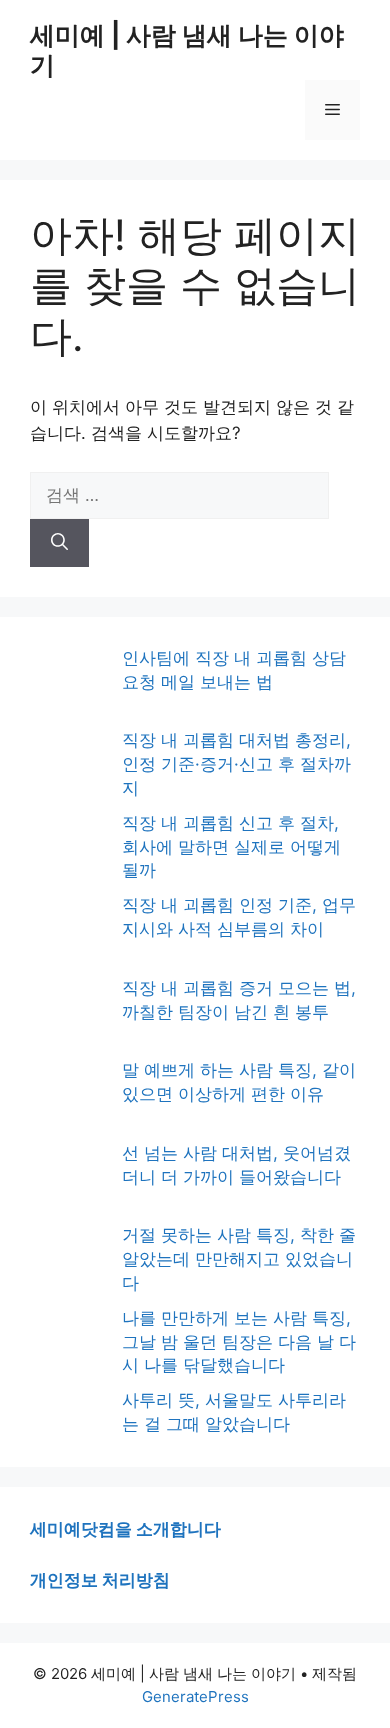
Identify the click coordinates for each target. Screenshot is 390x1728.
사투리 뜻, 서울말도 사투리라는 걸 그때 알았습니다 (234, 1412)
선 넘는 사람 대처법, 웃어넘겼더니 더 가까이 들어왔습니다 (236, 1165)
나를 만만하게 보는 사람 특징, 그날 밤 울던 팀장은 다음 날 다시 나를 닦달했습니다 (239, 1342)
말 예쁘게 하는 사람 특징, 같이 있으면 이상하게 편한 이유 (239, 1082)
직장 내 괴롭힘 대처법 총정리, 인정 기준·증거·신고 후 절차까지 (236, 764)
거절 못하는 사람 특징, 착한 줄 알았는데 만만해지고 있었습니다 (239, 1259)
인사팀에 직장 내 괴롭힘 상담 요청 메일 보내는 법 (234, 670)
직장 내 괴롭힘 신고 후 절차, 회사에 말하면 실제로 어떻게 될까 (231, 847)
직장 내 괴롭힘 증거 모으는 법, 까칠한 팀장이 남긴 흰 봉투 (239, 1000)
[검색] (59, 543)
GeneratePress (195, 1696)
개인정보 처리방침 (100, 1580)
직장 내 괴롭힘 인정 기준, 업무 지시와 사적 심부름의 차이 (239, 917)
